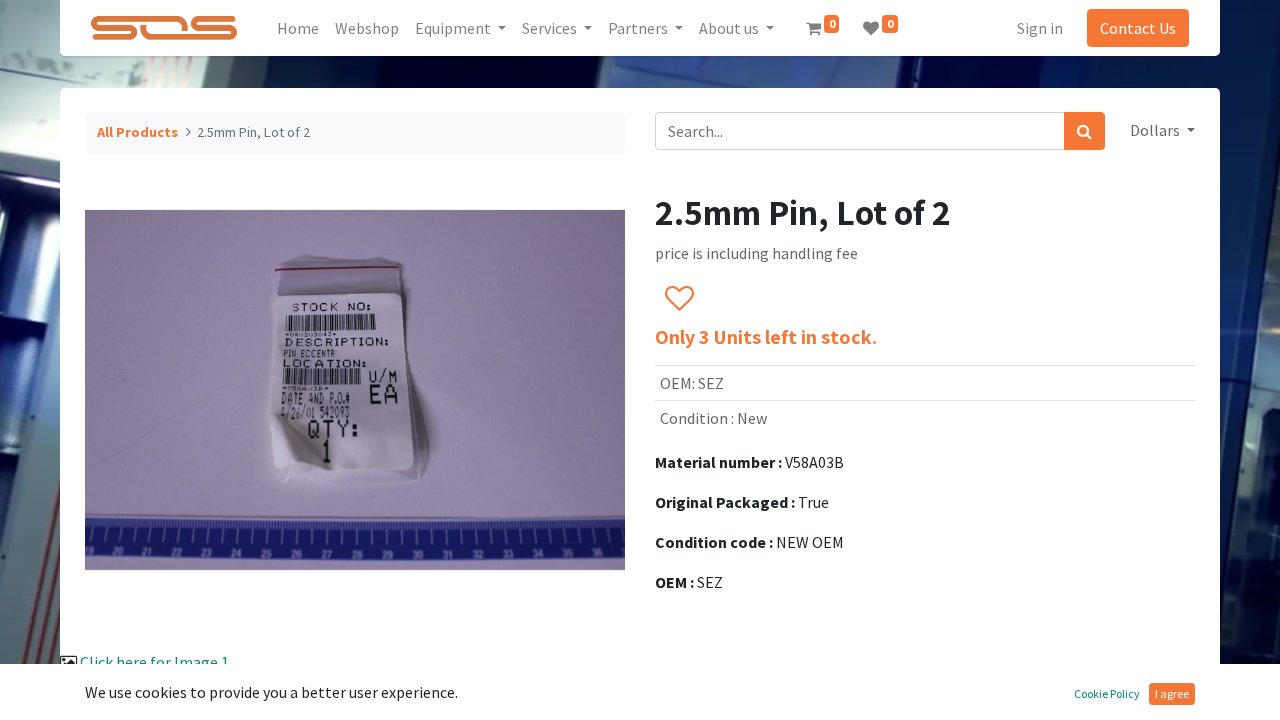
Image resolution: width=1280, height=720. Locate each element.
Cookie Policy (1107, 693)
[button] (678, 299)
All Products (137, 132)
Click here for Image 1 (154, 662)
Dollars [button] (1156, 130)
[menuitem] (298, 28)
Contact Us (1138, 28)
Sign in (1040, 28)
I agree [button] (1172, 693)
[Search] (1084, 131)
